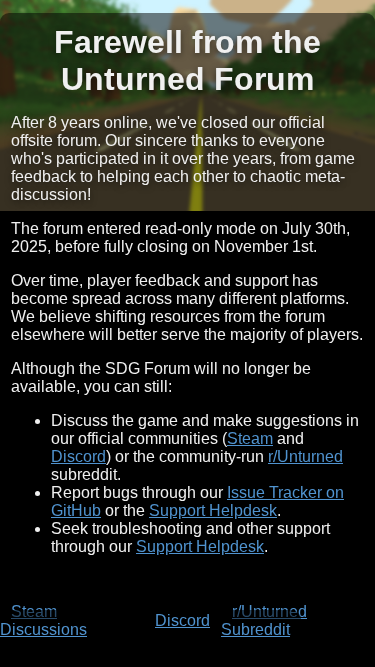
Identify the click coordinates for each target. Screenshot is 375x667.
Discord (78, 456)
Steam (250, 438)
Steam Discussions (43, 620)
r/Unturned (305, 456)
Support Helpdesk (213, 510)
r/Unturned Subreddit (264, 620)
